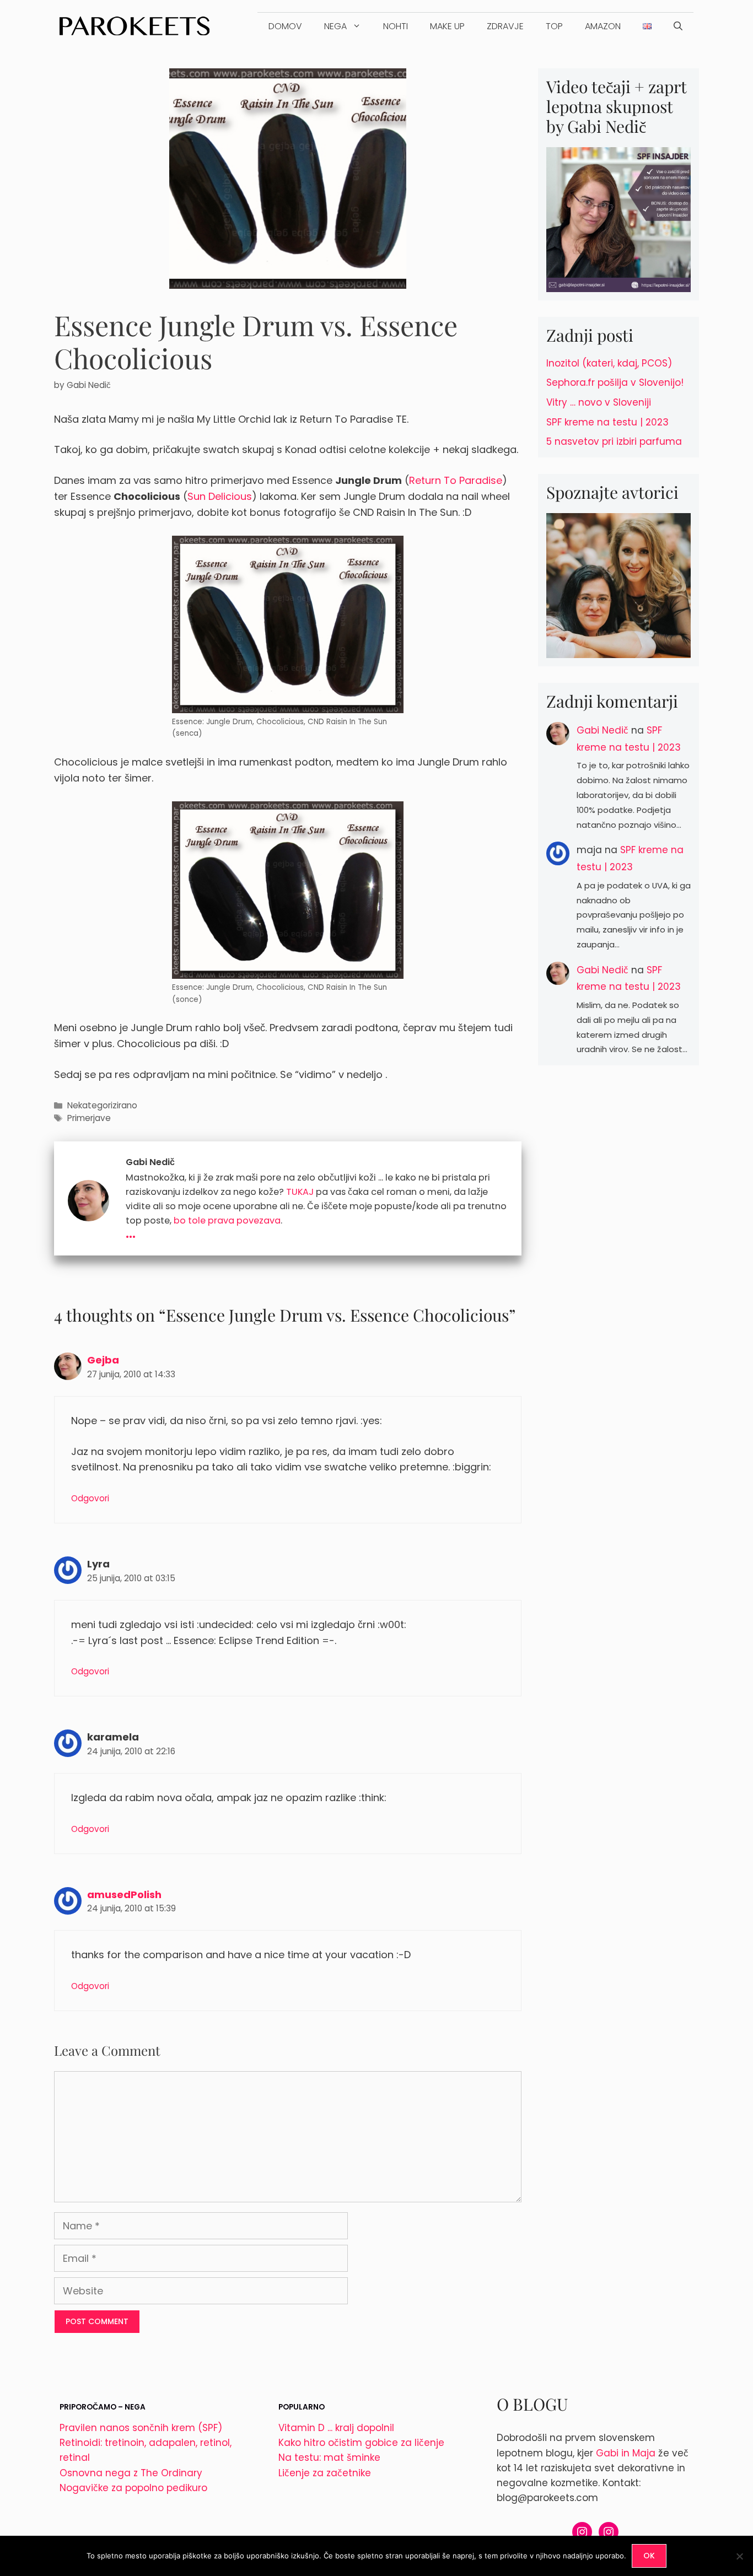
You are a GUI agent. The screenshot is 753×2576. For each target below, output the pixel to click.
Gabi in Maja (626, 2453)
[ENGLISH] (647, 26)
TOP (554, 26)
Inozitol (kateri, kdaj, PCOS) (609, 363)
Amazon (603, 26)
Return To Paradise (456, 480)
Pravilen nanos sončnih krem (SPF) (141, 2428)
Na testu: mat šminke (329, 2458)
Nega (335, 26)
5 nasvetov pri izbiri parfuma (614, 441)
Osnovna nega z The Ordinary (131, 2473)
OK (649, 2556)
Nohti (396, 26)
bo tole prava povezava (227, 1220)
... (131, 1232)
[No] (739, 2556)
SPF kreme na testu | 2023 (607, 422)
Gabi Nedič (603, 730)
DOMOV (285, 26)
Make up (447, 26)
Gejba (103, 1360)
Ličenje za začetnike (325, 2473)
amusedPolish (124, 1895)
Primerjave (89, 1118)
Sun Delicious (220, 496)
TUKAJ (300, 1192)
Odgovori (90, 1498)
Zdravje (505, 26)
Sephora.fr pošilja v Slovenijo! (615, 382)
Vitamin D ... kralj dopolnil (336, 2428)
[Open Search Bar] (678, 26)
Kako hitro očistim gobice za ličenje (361, 2443)
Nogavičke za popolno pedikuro (133, 2488)
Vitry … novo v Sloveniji (599, 402)
